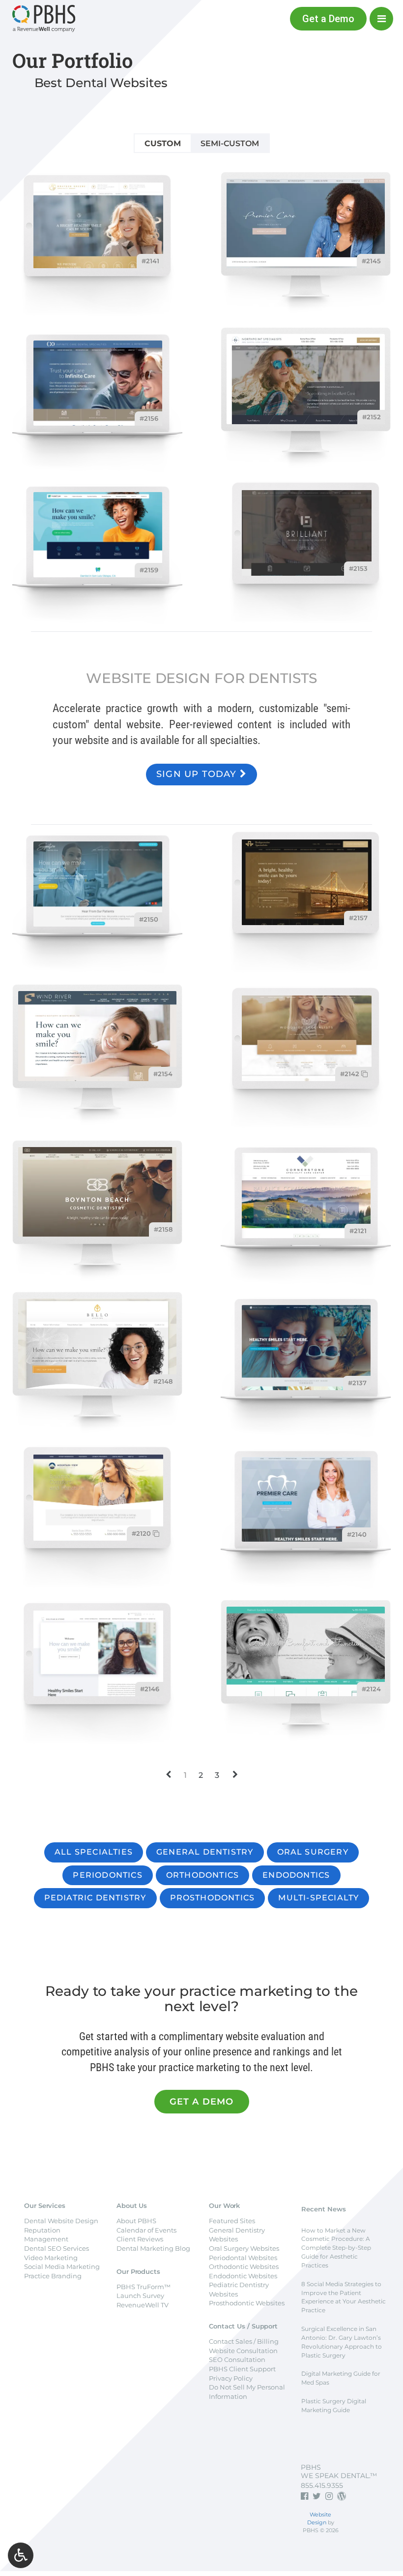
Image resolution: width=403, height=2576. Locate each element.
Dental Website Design (61, 2221)
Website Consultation (243, 2351)
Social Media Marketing (62, 2266)
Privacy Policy (231, 2378)
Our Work (224, 2205)
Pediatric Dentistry (95, 1898)
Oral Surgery (313, 1852)
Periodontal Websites (243, 2258)
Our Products (138, 2271)
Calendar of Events (146, 2230)
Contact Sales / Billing (244, 2341)
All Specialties (94, 1852)
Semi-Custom (230, 143)
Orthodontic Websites (244, 2266)
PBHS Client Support (242, 2369)
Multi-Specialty (318, 1898)
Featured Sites (232, 2221)
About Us (132, 2205)
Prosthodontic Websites (247, 2303)
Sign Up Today (198, 774)
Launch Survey (140, 2296)
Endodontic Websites (243, 2276)
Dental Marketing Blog (153, 2248)
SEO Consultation (237, 2359)
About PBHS (136, 2221)
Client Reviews (140, 2239)
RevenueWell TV (143, 2305)
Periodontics (107, 1875)
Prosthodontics (213, 1898)
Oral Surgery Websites (244, 2248)
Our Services (45, 2205)
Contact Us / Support (243, 2326)
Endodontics (296, 1875)
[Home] (44, 30)
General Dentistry (205, 1852)
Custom (163, 143)
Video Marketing (51, 2258)
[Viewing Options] (21, 2555)
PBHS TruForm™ (144, 2287)
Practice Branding (53, 2276)
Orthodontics (202, 1875)
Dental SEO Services (57, 2248)
